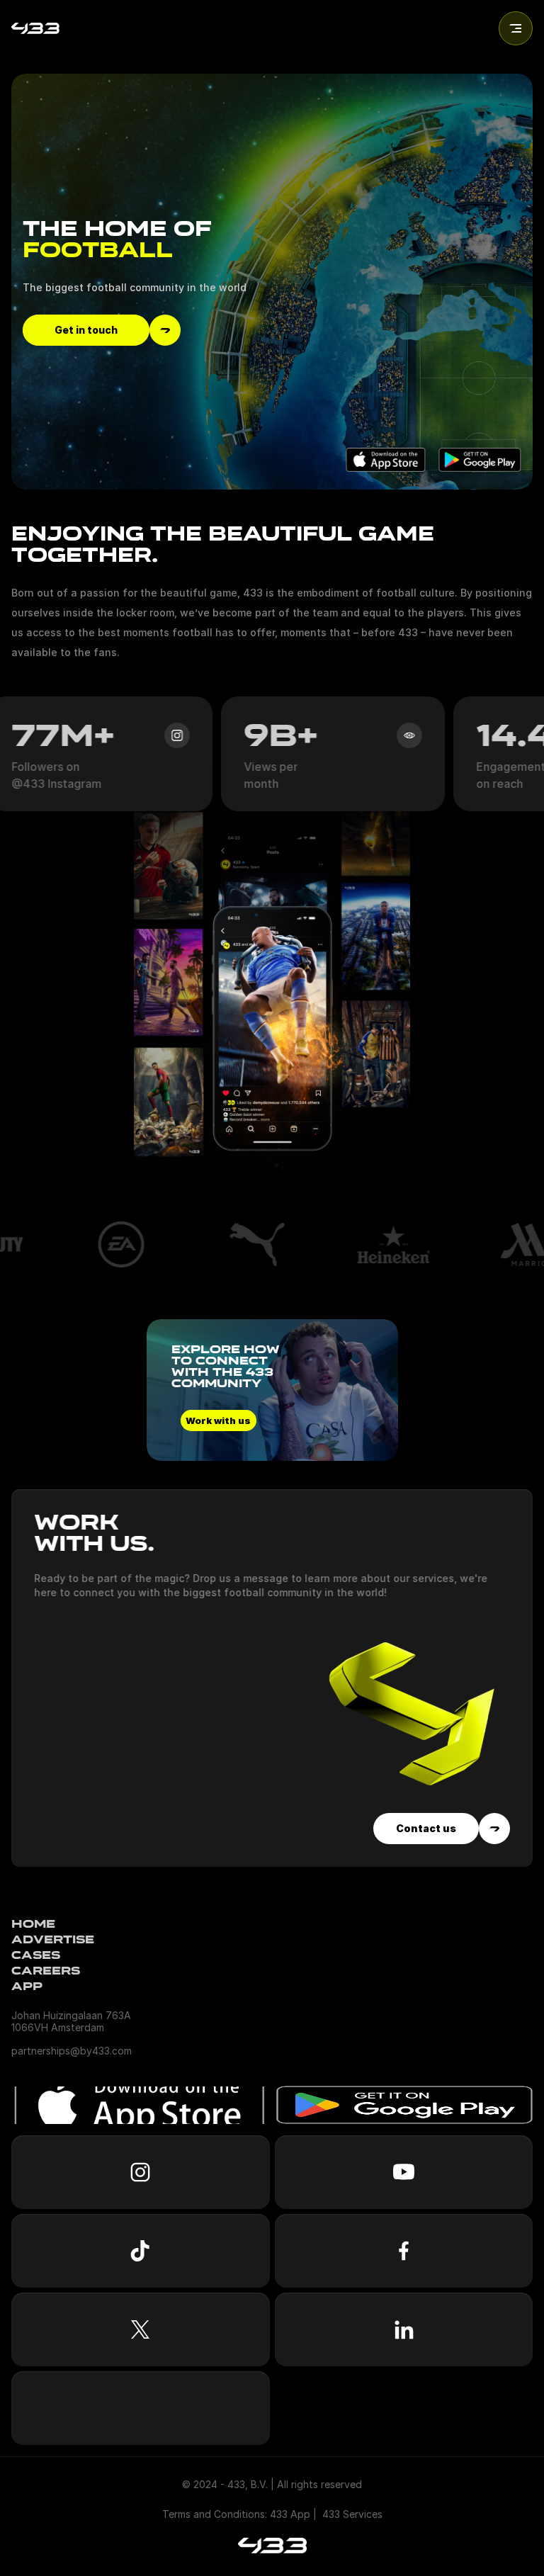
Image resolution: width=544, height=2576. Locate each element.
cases (36, 1955)
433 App (290, 2514)
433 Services (352, 2514)
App (27, 1986)
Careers (46, 1971)
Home (33, 1924)
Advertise (53, 1939)
